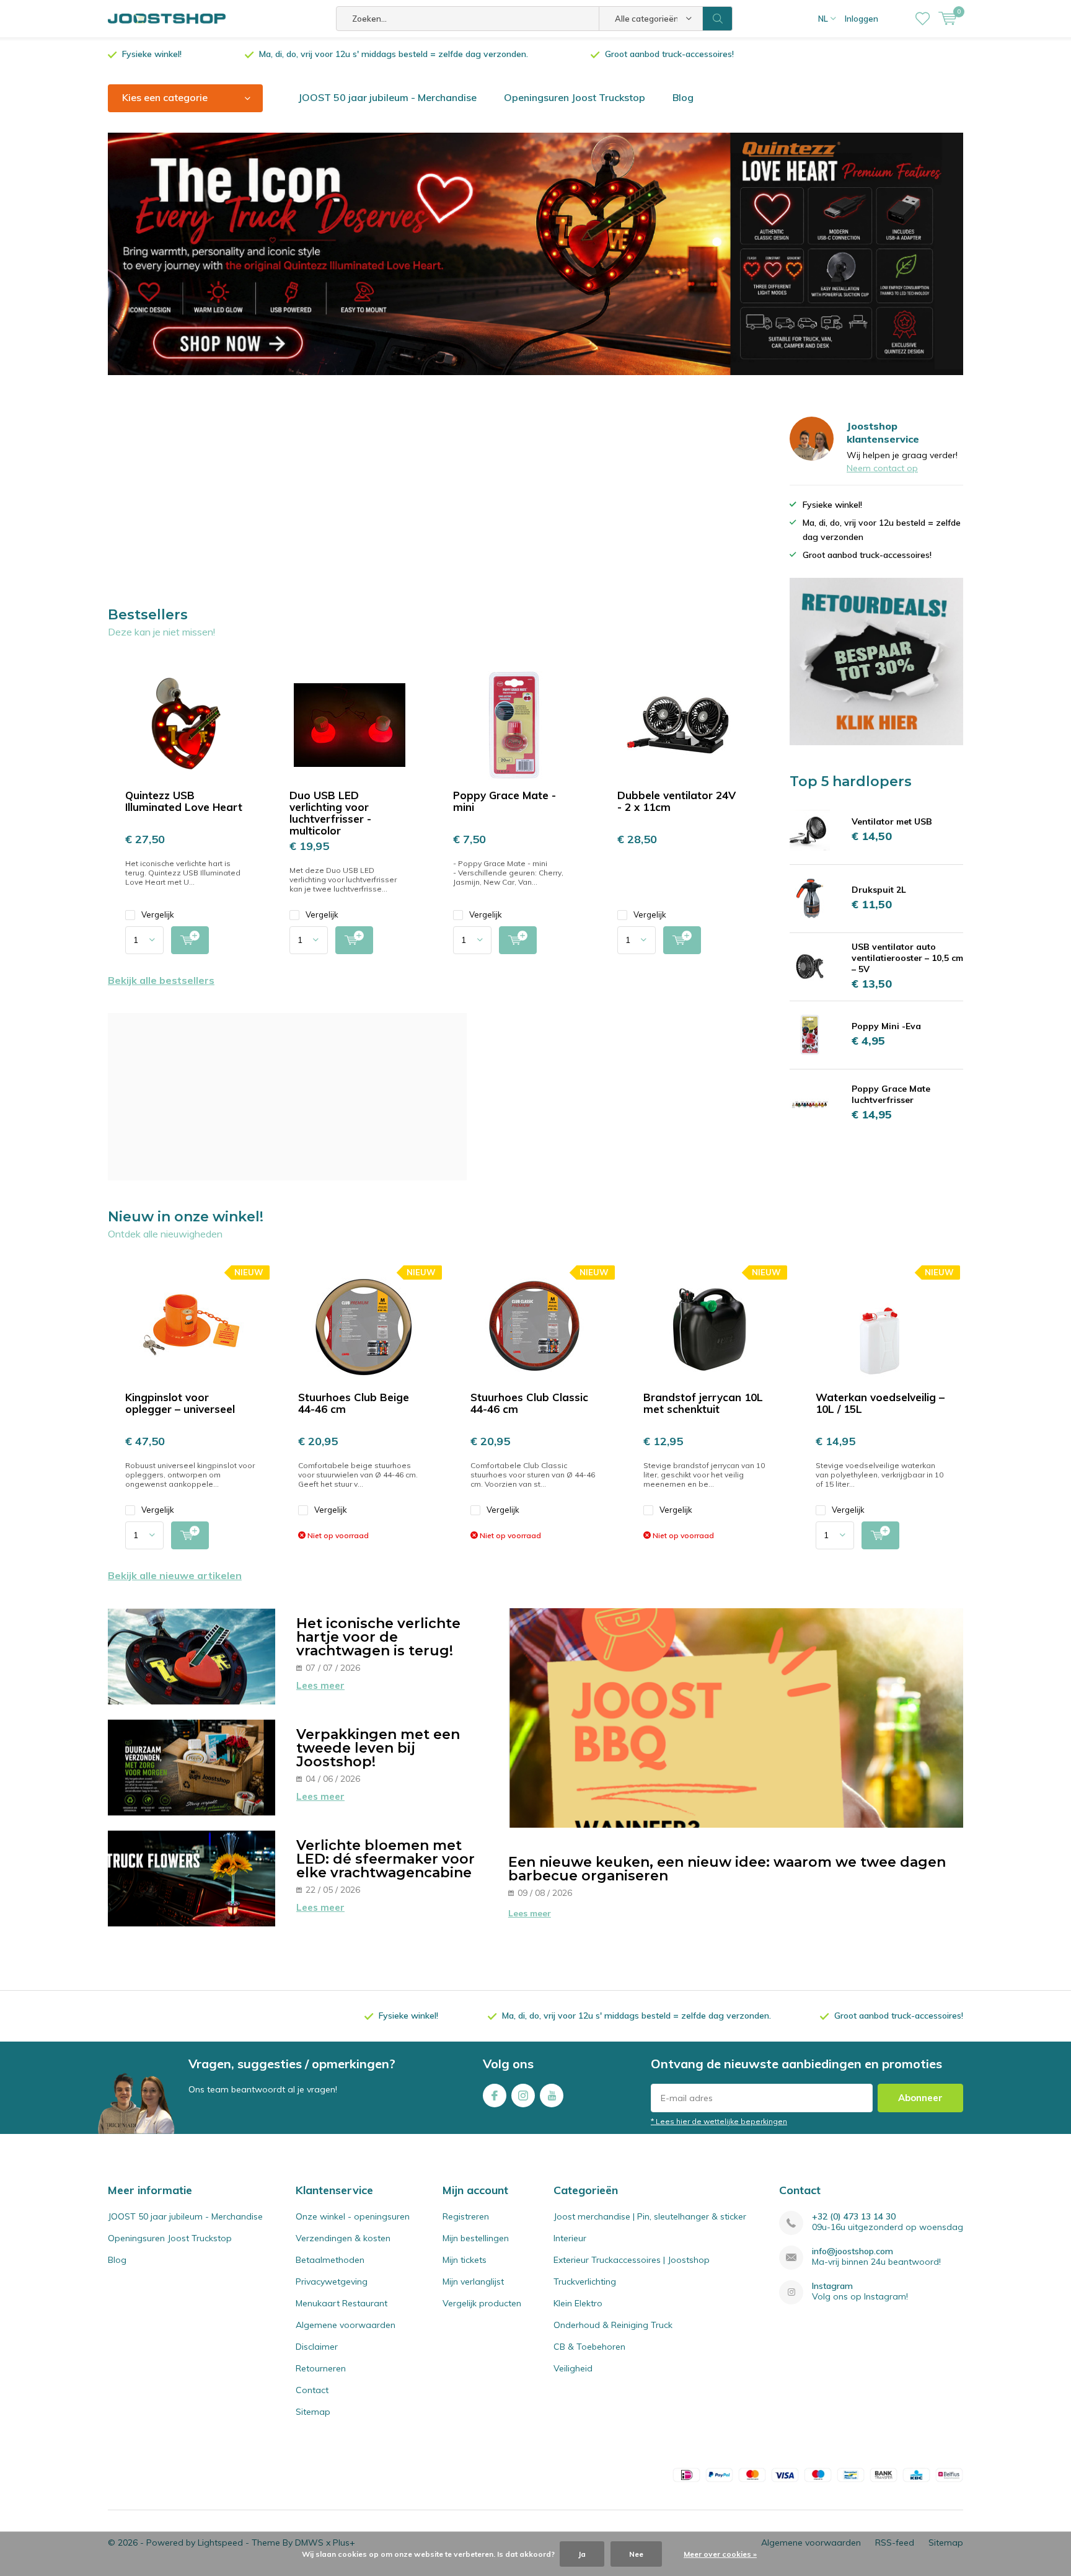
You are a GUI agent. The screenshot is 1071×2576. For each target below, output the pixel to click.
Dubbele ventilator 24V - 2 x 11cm (677, 801)
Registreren (466, 2216)
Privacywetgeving (332, 2282)
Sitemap (313, 2412)
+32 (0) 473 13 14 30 (854, 2217)
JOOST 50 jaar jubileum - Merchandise (387, 97)
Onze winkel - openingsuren (353, 2216)
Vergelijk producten (482, 2303)
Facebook (495, 2096)
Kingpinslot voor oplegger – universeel (180, 1403)
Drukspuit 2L (879, 890)
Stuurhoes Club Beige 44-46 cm (354, 1403)
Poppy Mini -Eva (886, 1026)
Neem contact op (882, 468)
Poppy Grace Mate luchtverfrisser (891, 1094)
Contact (312, 2390)
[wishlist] (923, 19)
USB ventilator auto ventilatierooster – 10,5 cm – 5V (907, 958)
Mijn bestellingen (476, 2238)
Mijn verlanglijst (473, 2282)
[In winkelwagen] (190, 940)
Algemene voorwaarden (346, 2325)
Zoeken (718, 19)
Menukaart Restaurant (342, 2303)
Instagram (523, 2096)
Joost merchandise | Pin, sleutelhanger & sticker (650, 2216)
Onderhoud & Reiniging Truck (613, 2325)
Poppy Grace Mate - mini (505, 801)
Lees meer (320, 1685)
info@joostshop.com (853, 2251)
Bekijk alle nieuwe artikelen (175, 1575)
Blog (683, 97)
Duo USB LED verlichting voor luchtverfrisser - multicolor (330, 813)
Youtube (552, 2096)
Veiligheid (573, 2368)
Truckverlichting (585, 2282)
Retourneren (321, 2368)
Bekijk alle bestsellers (161, 980)
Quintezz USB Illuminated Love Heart (184, 801)
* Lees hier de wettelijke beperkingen (719, 2121)
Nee (636, 2554)
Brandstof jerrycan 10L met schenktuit (703, 1403)
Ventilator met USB (892, 821)
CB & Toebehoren (589, 2347)
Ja (582, 2554)
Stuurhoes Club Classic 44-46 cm (529, 1403)
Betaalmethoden (330, 2260)
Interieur (570, 2238)
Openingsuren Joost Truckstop (575, 97)
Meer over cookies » (720, 2554)
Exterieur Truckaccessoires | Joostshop (632, 2260)
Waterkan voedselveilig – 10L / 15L (880, 1403)
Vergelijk (158, 914)
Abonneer (920, 2098)
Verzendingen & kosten (343, 2238)
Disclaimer (317, 2347)
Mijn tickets (465, 2260)
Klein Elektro (578, 2303)
